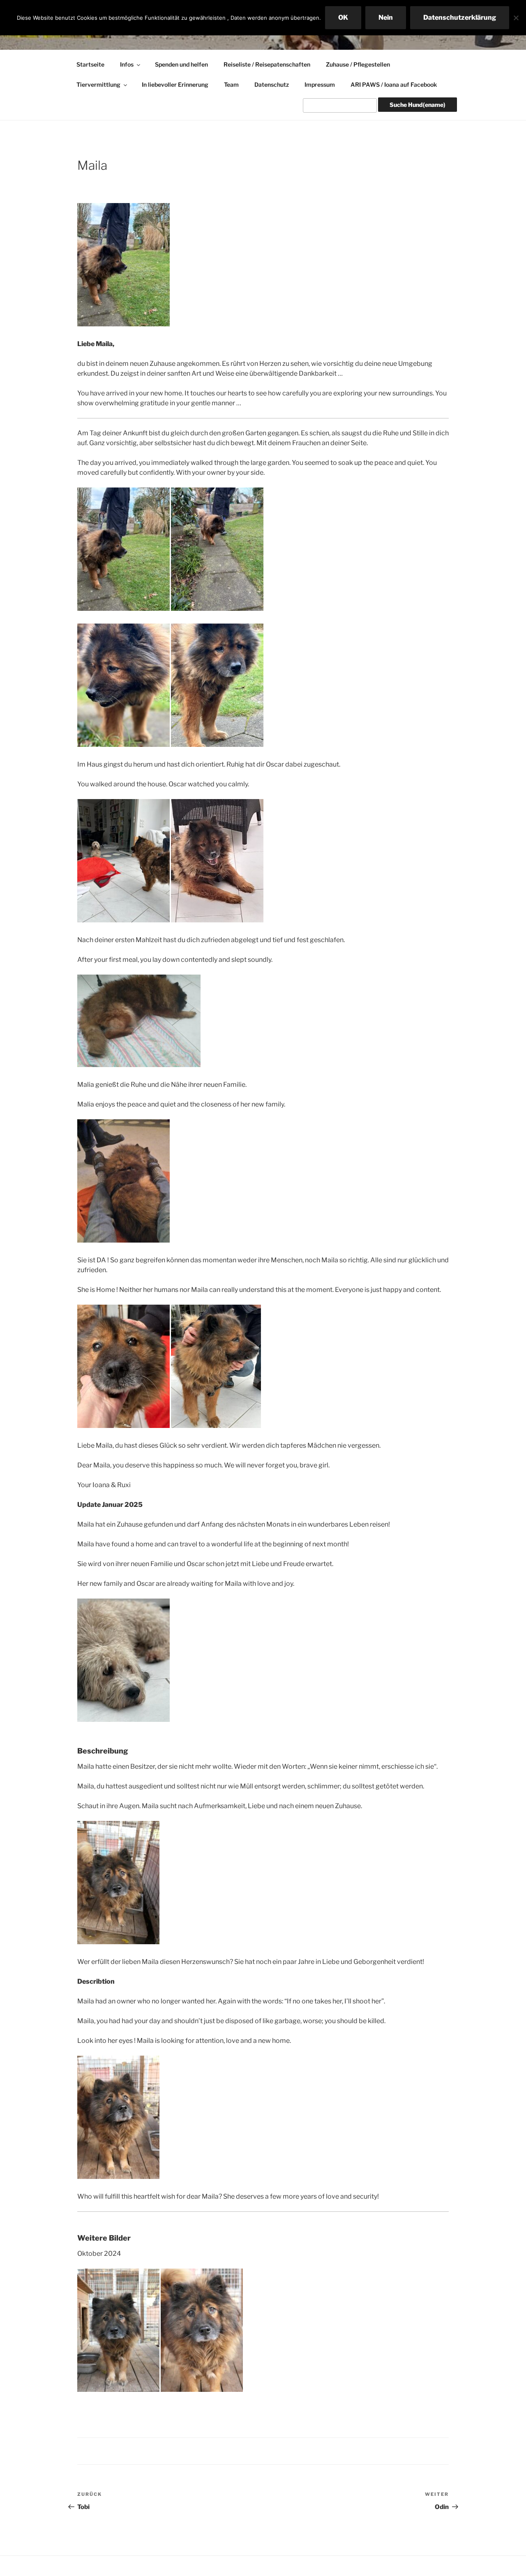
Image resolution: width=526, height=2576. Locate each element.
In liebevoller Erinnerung (175, 84)
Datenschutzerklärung (460, 17)
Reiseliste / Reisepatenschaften (267, 64)
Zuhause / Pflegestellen (358, 64)
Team (231, 84)
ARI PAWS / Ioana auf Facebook (394, 84)
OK (343, 17)
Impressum (320, 84)
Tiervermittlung (98, 84)
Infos (127, 64)
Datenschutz (272, 84)
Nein (386, 17)
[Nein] (516, 18)
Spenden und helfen (181, 64)
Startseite (90, 64)
